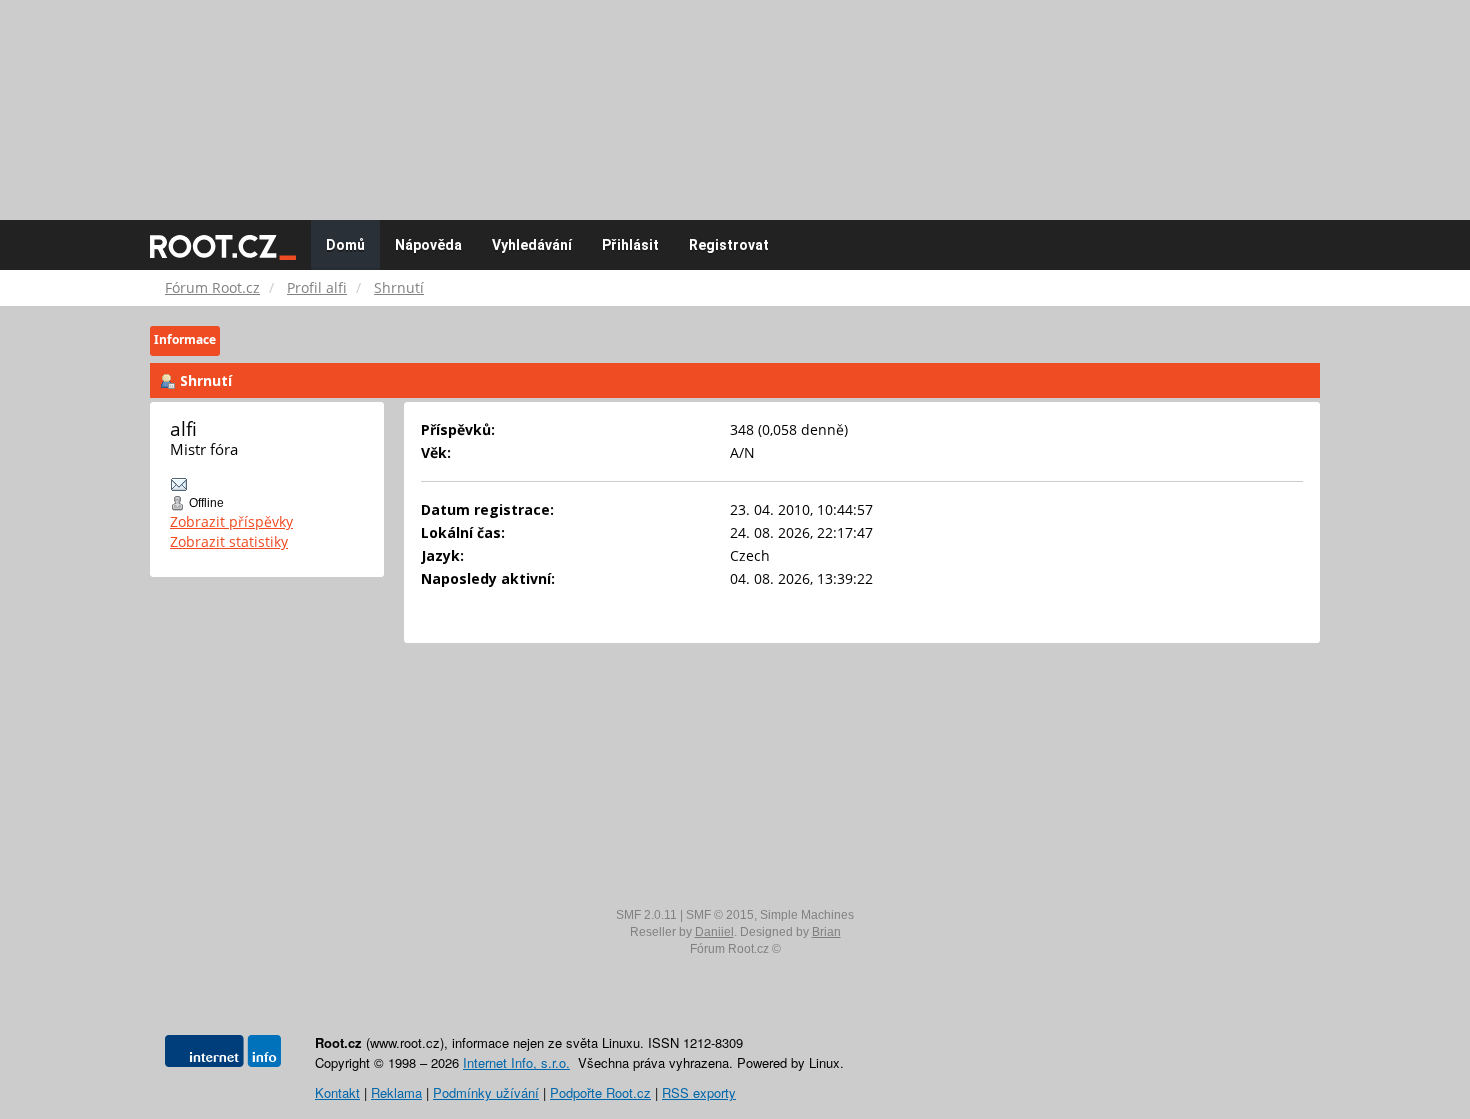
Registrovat (729, 245)
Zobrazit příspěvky (231, 521)
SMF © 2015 (720, 915)
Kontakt (337, 1092)
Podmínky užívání (486, 1092)
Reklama (396, 1092)
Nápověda (428, 245)
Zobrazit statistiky (229, 541)
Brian (826, 932)
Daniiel (714, 932)
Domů (345, 245)
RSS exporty (699, 1092)
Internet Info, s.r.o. (516, 1062)
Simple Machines (807, 915)
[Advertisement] (735, 100)
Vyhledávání (532, 245)
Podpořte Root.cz (600, 1092)
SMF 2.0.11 (646, 915)
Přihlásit (630, 245)
